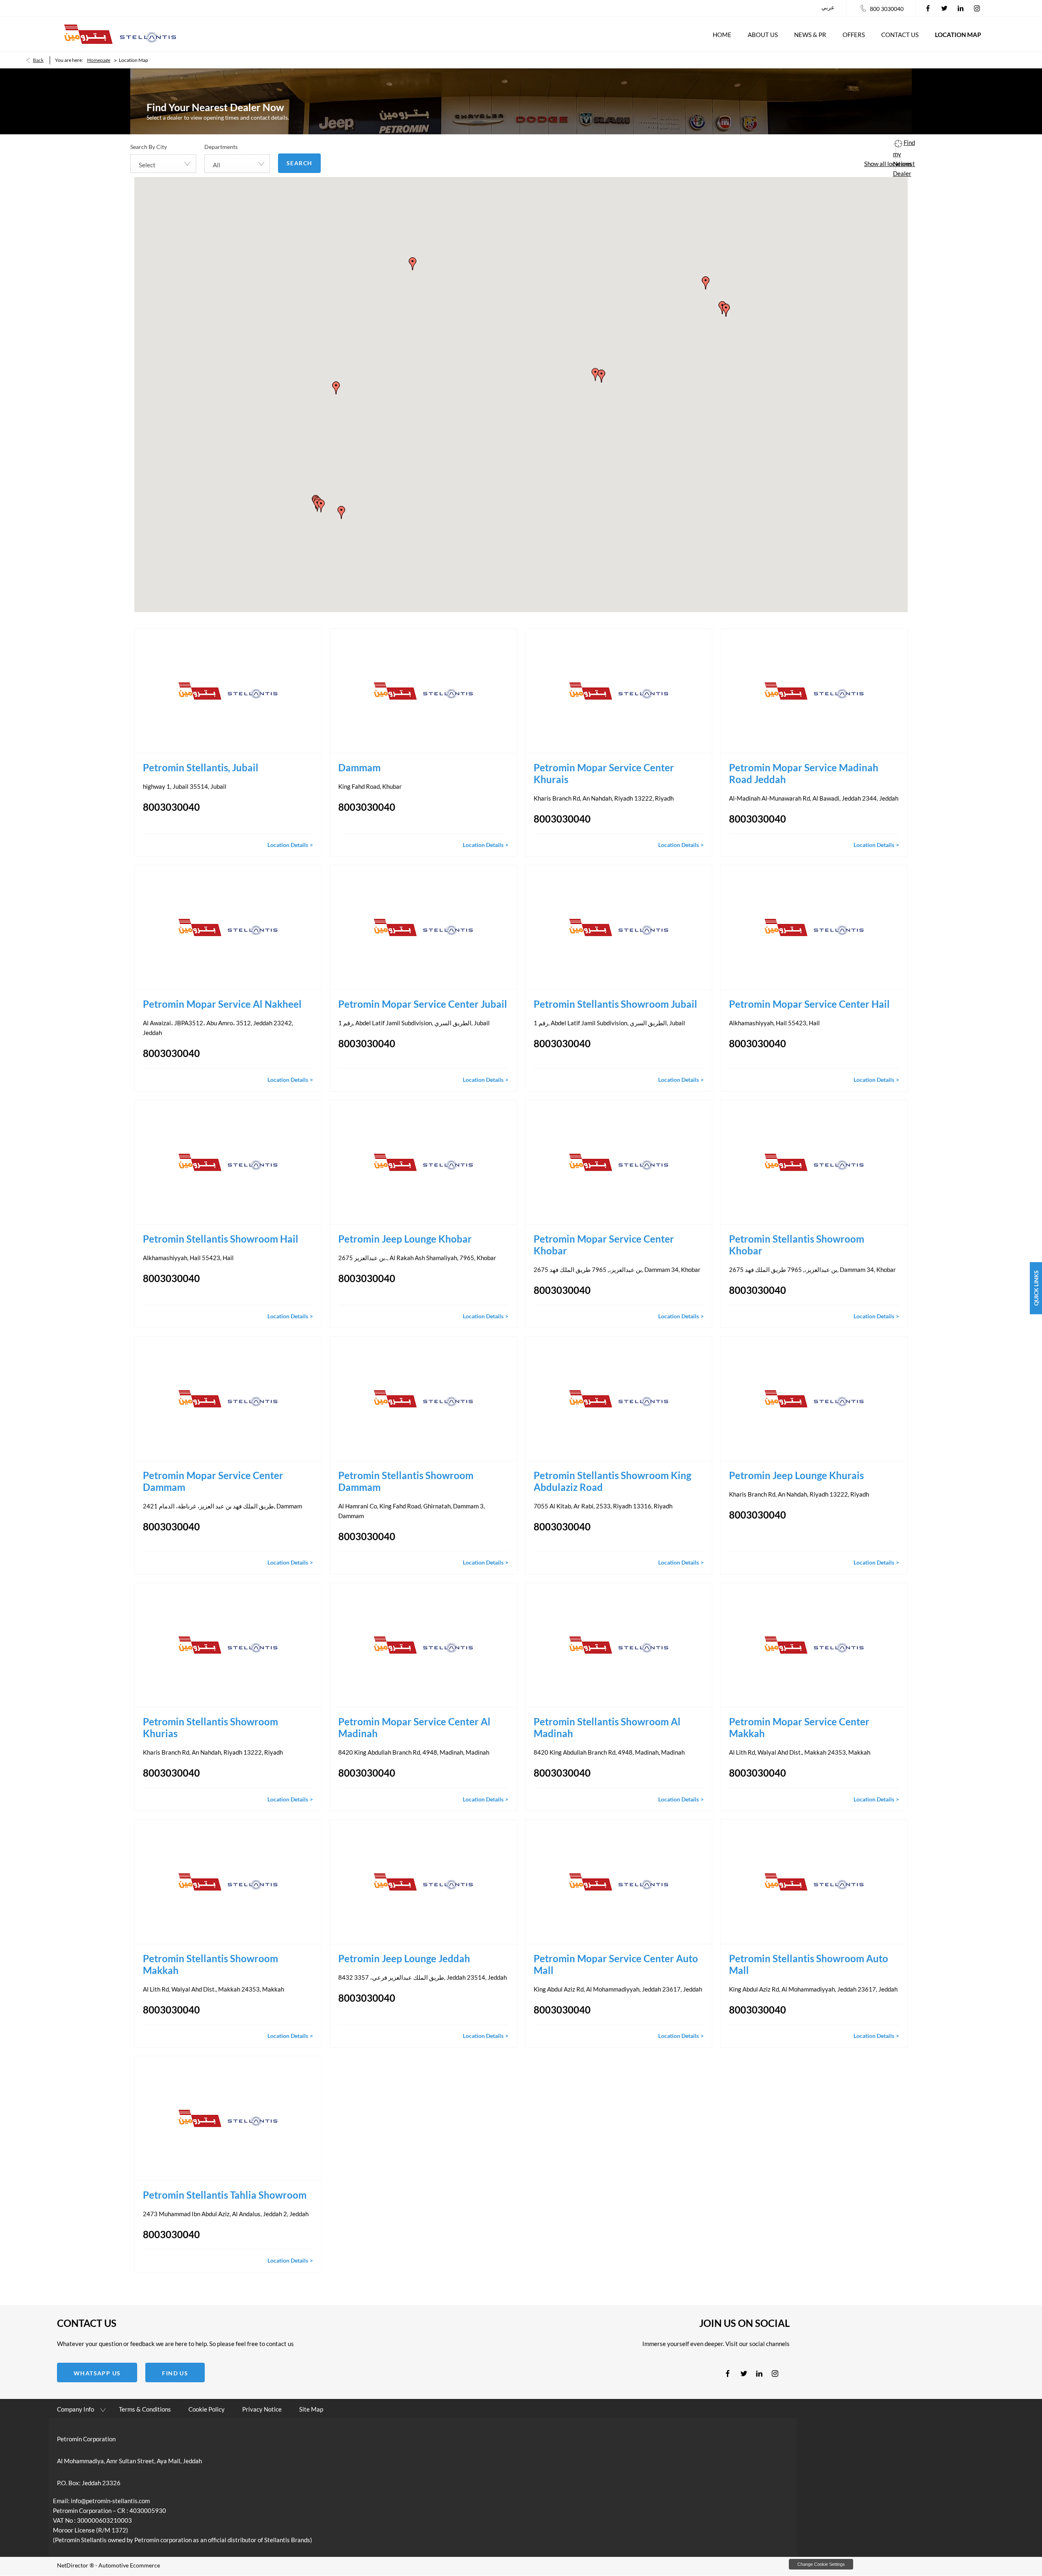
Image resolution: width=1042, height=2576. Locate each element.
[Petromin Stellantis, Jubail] (228, 691)
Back (38, 60)
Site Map (311, 2409)
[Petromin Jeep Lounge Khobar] (423, 1162)
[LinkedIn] (961, 8)
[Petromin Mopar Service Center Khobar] (619, 1162)
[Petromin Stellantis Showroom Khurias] (228, 1645)
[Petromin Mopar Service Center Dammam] (228, 1399)
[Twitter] (944, 8)
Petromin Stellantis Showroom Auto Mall (809, 1964)
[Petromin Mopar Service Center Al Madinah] (423, 1645)
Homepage (99, 60)
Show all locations (888, 164)
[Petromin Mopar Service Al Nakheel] (228, 927)
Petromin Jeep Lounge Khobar (405, 1239)
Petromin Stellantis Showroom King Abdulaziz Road (612, 1481)
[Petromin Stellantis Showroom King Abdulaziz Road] (619, 1399)
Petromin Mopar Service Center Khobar (604, 1245)
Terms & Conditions (145, 2409)
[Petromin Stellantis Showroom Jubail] (619, 927)
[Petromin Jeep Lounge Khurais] (814, 1399)
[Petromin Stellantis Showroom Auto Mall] (814, 1882)
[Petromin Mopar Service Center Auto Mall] (619, 1882)
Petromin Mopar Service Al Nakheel (222, 1004)
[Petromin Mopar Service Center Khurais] (619, 691)
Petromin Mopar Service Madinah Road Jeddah (804, 773)
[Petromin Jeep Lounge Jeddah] (423, 1882)
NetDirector (73, 2565)
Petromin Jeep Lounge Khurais (796, 1475)
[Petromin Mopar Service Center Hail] (814, 927)
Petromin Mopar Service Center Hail (809, 1004)
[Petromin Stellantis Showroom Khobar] (814, 1162)
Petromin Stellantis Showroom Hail (221, 1239)
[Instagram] (977, 8)
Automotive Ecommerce (129, 2565)
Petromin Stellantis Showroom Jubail (615, 1004)
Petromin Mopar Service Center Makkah (799, 1727)
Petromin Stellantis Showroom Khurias (210, 1727)
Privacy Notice (262, 2409)
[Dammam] (423, 691)
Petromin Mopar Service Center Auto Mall (616, 1964)
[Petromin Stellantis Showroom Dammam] (423, 1399)
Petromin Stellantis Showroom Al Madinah (607, 1727)
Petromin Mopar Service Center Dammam (213, 1481)
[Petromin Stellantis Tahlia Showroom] (228, 2118)
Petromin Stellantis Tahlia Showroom (225, 2195)
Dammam (359, 767)
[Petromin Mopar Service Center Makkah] (814, 1645)
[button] (321, 506)
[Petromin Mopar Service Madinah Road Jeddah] (814, 691)
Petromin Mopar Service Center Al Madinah (414, 1727)
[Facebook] (928, 8)
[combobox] (163, 164)
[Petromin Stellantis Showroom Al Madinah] (619, 1645)
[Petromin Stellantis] (120, 34)
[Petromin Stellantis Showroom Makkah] (228, 1882)
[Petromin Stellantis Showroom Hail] (228, 1162)
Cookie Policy (207, 2409)
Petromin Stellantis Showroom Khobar (797, 1245)
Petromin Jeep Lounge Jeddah (404, 1958)
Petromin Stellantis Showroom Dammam (406, 1481)
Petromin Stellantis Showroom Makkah (210, 1964)
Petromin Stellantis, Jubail (202, 767)
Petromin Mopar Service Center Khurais (604, 773)
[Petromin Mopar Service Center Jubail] (423, 927)
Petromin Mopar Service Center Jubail (423, 1004)
